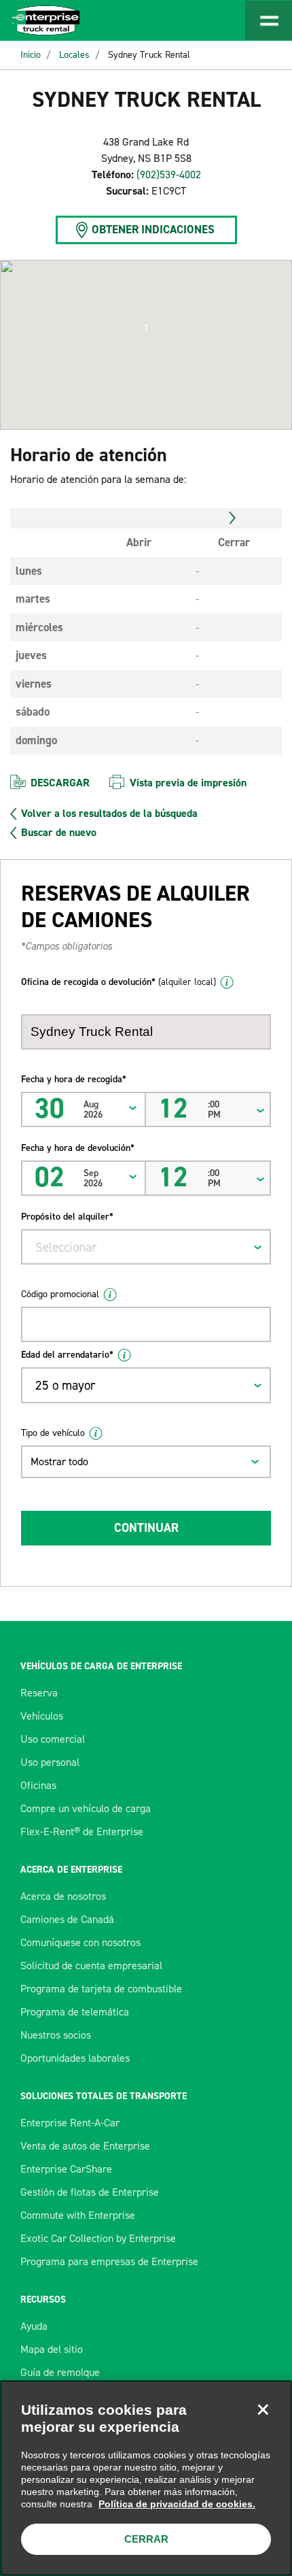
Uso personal (50, 1762)
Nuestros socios (56, 2035)
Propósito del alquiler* (67, 1217)
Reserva (39, 1693)
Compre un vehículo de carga (86, 1808)
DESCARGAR (60, 783)
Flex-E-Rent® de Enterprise (82, 1831)
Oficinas (38, 1785)
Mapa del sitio (52, 2349)
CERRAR (146, 2539)
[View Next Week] (233, 518)
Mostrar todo (59, 1461)
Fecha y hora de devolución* (78, 1148)
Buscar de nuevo (59, 833)
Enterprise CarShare (66, 2169)
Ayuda (34, 2326)
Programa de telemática (75, 2012)
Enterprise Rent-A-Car (70, 2123)
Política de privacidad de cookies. (177, 2504)
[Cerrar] (263, 2409)
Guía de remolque (60, 2372)
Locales (74, 55)
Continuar (146, 1528)
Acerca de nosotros (63, 1896)
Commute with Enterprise (78, 2215)
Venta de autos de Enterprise (85, 2146)
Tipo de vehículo (53, 1433)
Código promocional (60, 1294)
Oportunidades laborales (75, 2058)
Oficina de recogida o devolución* (118, 982)
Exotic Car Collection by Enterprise (98, 2238)
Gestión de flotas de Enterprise (90, 2192)
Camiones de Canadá (67, 1919)
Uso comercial (53, 1739)
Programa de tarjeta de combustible (101, 1989)
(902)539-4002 (169, 174)
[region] (146, 2478)
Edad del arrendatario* (67, 1355)
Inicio (31, 55)
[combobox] (146, 1247)
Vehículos (42, 1716)
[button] (146, 328)
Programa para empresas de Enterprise (109, 2261)
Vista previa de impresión (188, 783)
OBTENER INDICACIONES (153, 229)
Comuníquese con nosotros (80, 1942)
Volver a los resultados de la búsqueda (109, 814)
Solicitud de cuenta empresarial (91, 1966)
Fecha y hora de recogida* (74, 1079)
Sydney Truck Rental (149, 55)
